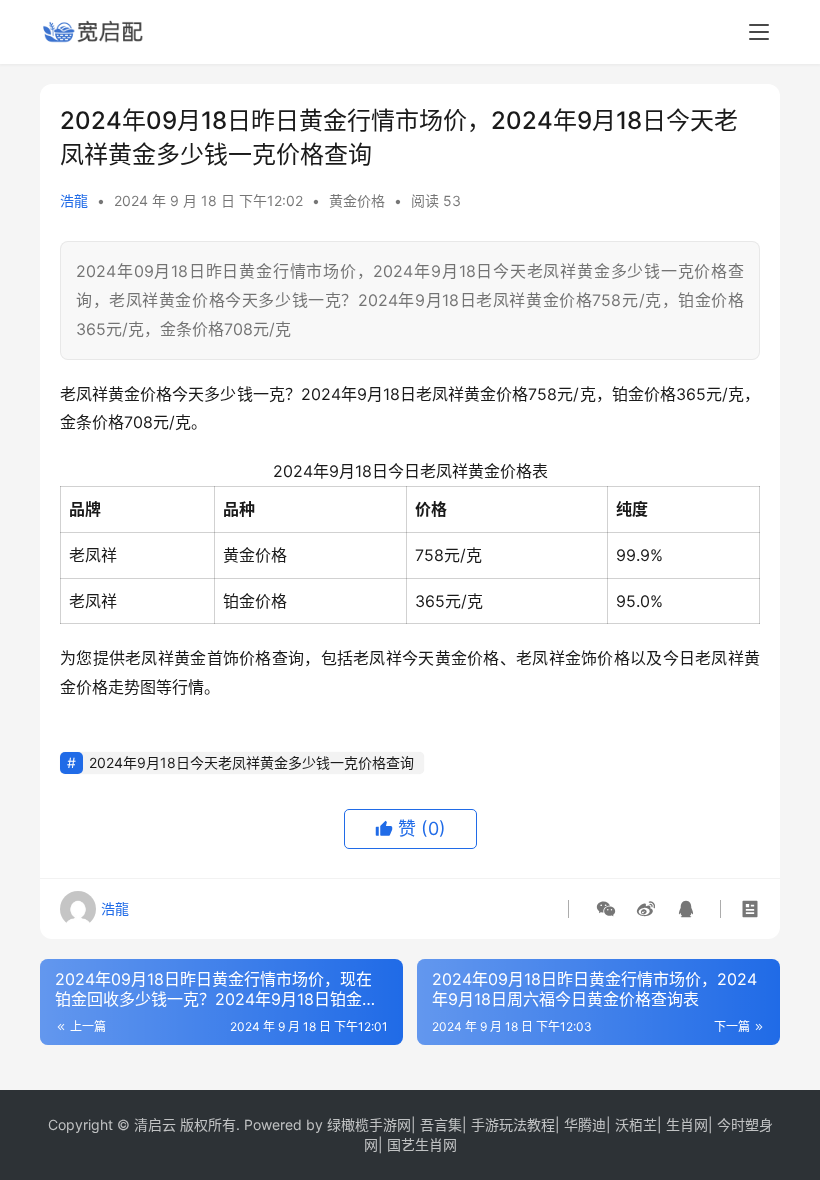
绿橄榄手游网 (369, 1124)
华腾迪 (585, 1124)
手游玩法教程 (513, 1124)
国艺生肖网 (422, 1144)
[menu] (759, 32)
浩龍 (74, 200)
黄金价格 (357, 200)
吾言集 (441, 1124)
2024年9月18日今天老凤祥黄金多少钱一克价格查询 (251, 762)
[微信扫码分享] (606, 909)
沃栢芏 (636, 1124)
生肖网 (687, 1124)
